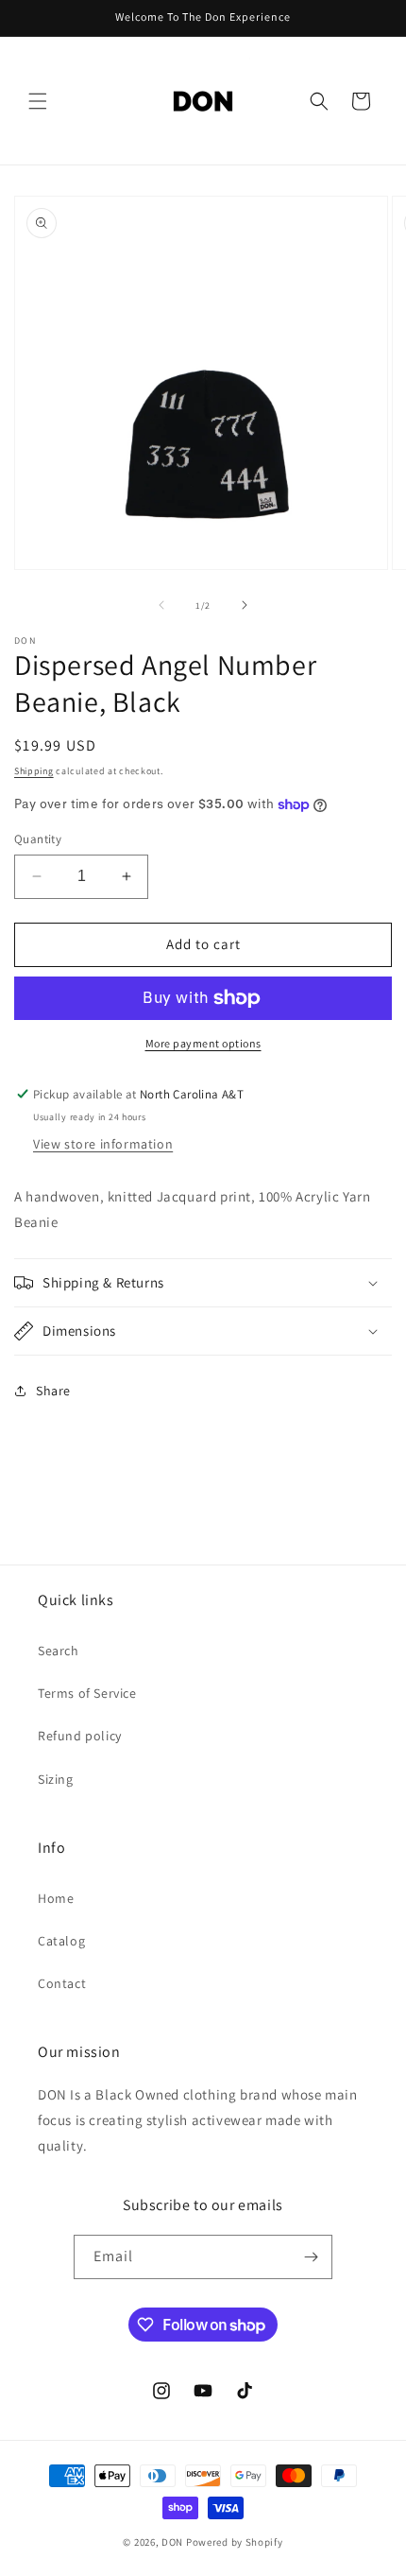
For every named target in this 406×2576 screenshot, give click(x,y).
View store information (103, 1144)
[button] (38, 101)
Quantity (38, 839)
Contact (62, 1983)
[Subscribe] (311, 2257)
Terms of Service (87, 1693)
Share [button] (53, 1391)
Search (59, 1651)
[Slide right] (245, 605)
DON (172, 2542)
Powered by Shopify (235, 2542)
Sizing (56, 1779)
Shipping (34, 771)
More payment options (203, 1043)
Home (56, 1898)
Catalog (61, 1941)
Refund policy (80, 1736)
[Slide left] (161, 605)
